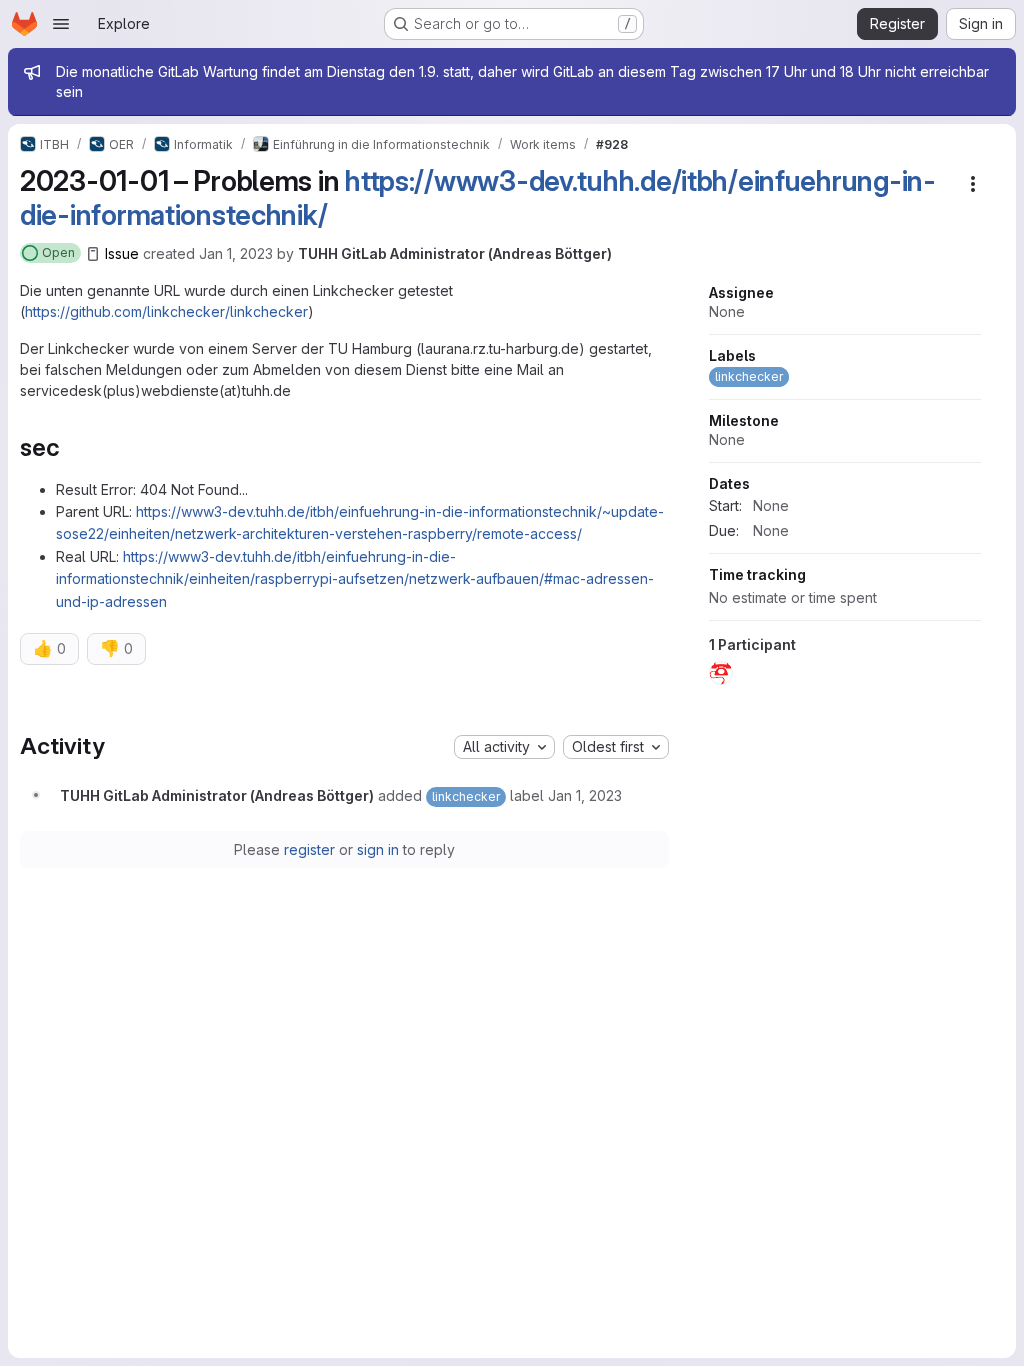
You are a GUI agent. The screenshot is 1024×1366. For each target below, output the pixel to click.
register (309, 849)
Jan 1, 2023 (236, 253)
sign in (378, 849)
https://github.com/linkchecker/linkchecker (166, 311)
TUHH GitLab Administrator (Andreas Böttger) (455, 253)
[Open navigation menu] (61, 24)
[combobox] (504, 747)
